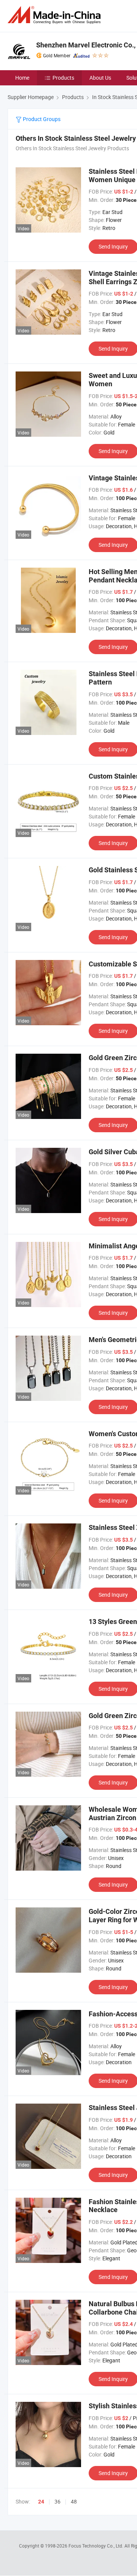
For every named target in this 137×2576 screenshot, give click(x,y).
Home (22, 78)
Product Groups (41, 119)
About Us (100, 78)
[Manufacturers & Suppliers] (56, 15)
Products (63, 78)
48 (74, 2501)
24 (41, 2502)
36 (57, 2501)
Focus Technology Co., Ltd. (96, 2546)
